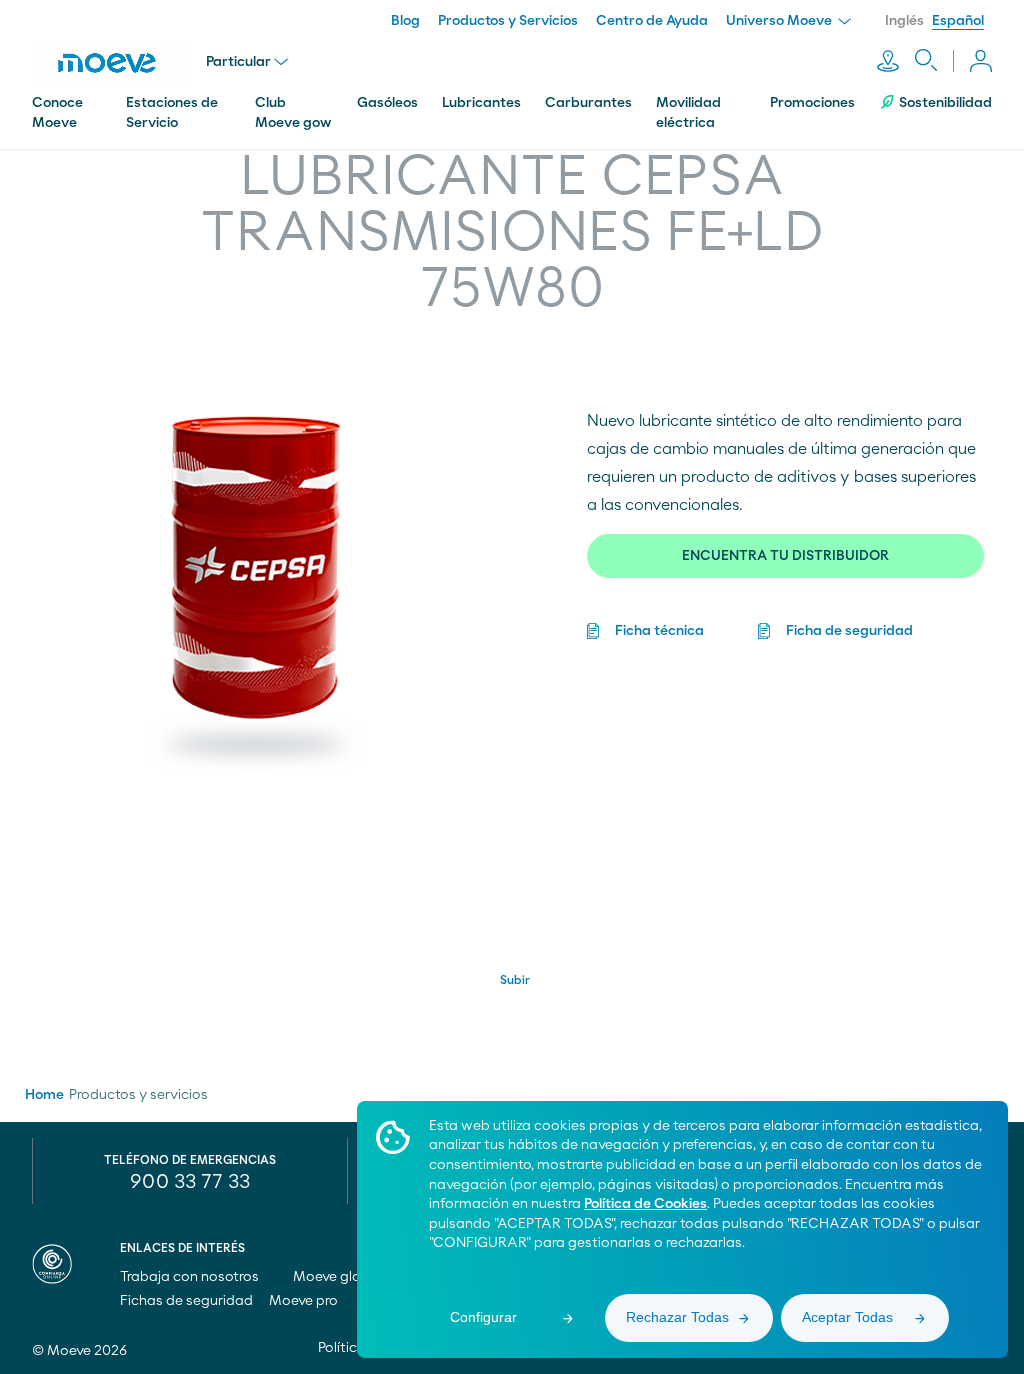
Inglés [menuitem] (904, 21)
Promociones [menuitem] (812, 103)
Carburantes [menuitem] (588, 103)
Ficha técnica (659, 631)
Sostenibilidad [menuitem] (945, 103)
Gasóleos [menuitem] (387, 103)
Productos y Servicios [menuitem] (508, 21)
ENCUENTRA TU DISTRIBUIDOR (785, 556)
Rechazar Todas (677, 1317)
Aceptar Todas (847, 1317)
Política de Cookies (645, 1204)
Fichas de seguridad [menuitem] (186, 1301)
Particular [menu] (238, 62)
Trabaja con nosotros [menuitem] (191, 1277)
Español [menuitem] (958, 21)
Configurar (483, 1317)
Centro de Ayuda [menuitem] (652, 21)
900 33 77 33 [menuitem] (190, 1182)
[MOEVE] (109, 63)
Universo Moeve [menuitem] (780, 21)
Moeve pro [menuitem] (305, 1301)
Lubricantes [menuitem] (481, 103)
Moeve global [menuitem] (339, 1277)
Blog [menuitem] (405, 21)
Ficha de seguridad (849, 631)
